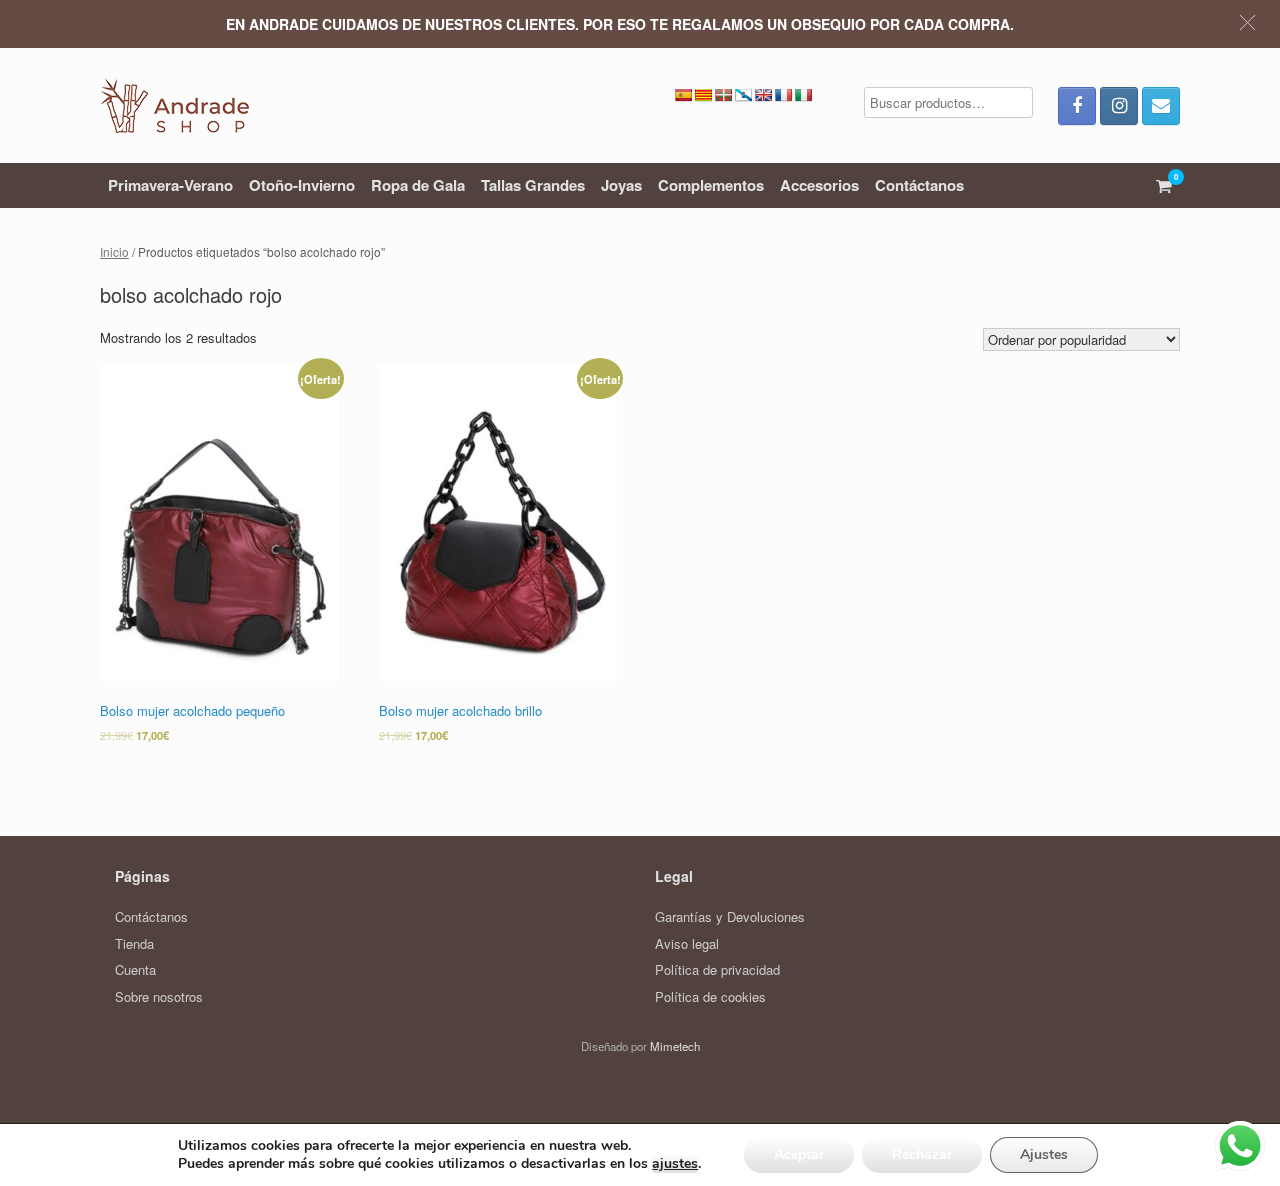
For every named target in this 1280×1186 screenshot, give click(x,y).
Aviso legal (687, 943)
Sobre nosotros (159, 996)
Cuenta (135, 969)
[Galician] (743, 95)
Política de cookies (710, 996)
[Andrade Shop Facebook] (1077, 106)
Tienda (134, 943)
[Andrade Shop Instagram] (1119, 106)
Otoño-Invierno (302, 185)
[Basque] (723, 95)
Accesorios (819, 185)
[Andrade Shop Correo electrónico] (1161, 106)
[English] (763, 95)
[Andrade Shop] (174, 105)
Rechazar (922, 1154)
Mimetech (675, 1046)
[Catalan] (703, 95)
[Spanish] (683, 95)
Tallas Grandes (533, 185)
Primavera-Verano (170, 185)
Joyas (621, 185)
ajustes (675, 1164)
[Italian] (803, 95)
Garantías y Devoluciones (730, 916)
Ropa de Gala (418, 185)
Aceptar (799, 1154)
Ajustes (1044, 1154)
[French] (783, 95)
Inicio (114, 251)
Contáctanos (919, 185)
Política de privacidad (717, 969)
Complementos (711, 185)
